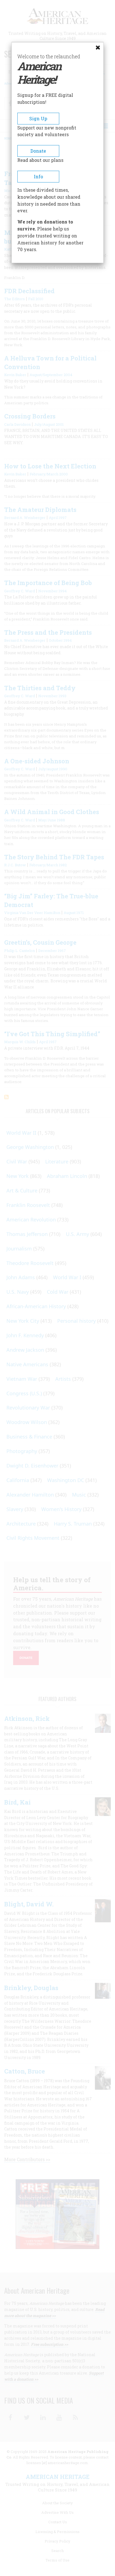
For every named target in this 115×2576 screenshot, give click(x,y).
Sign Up (38, 118)
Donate (38, 151)
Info (38, 176)
